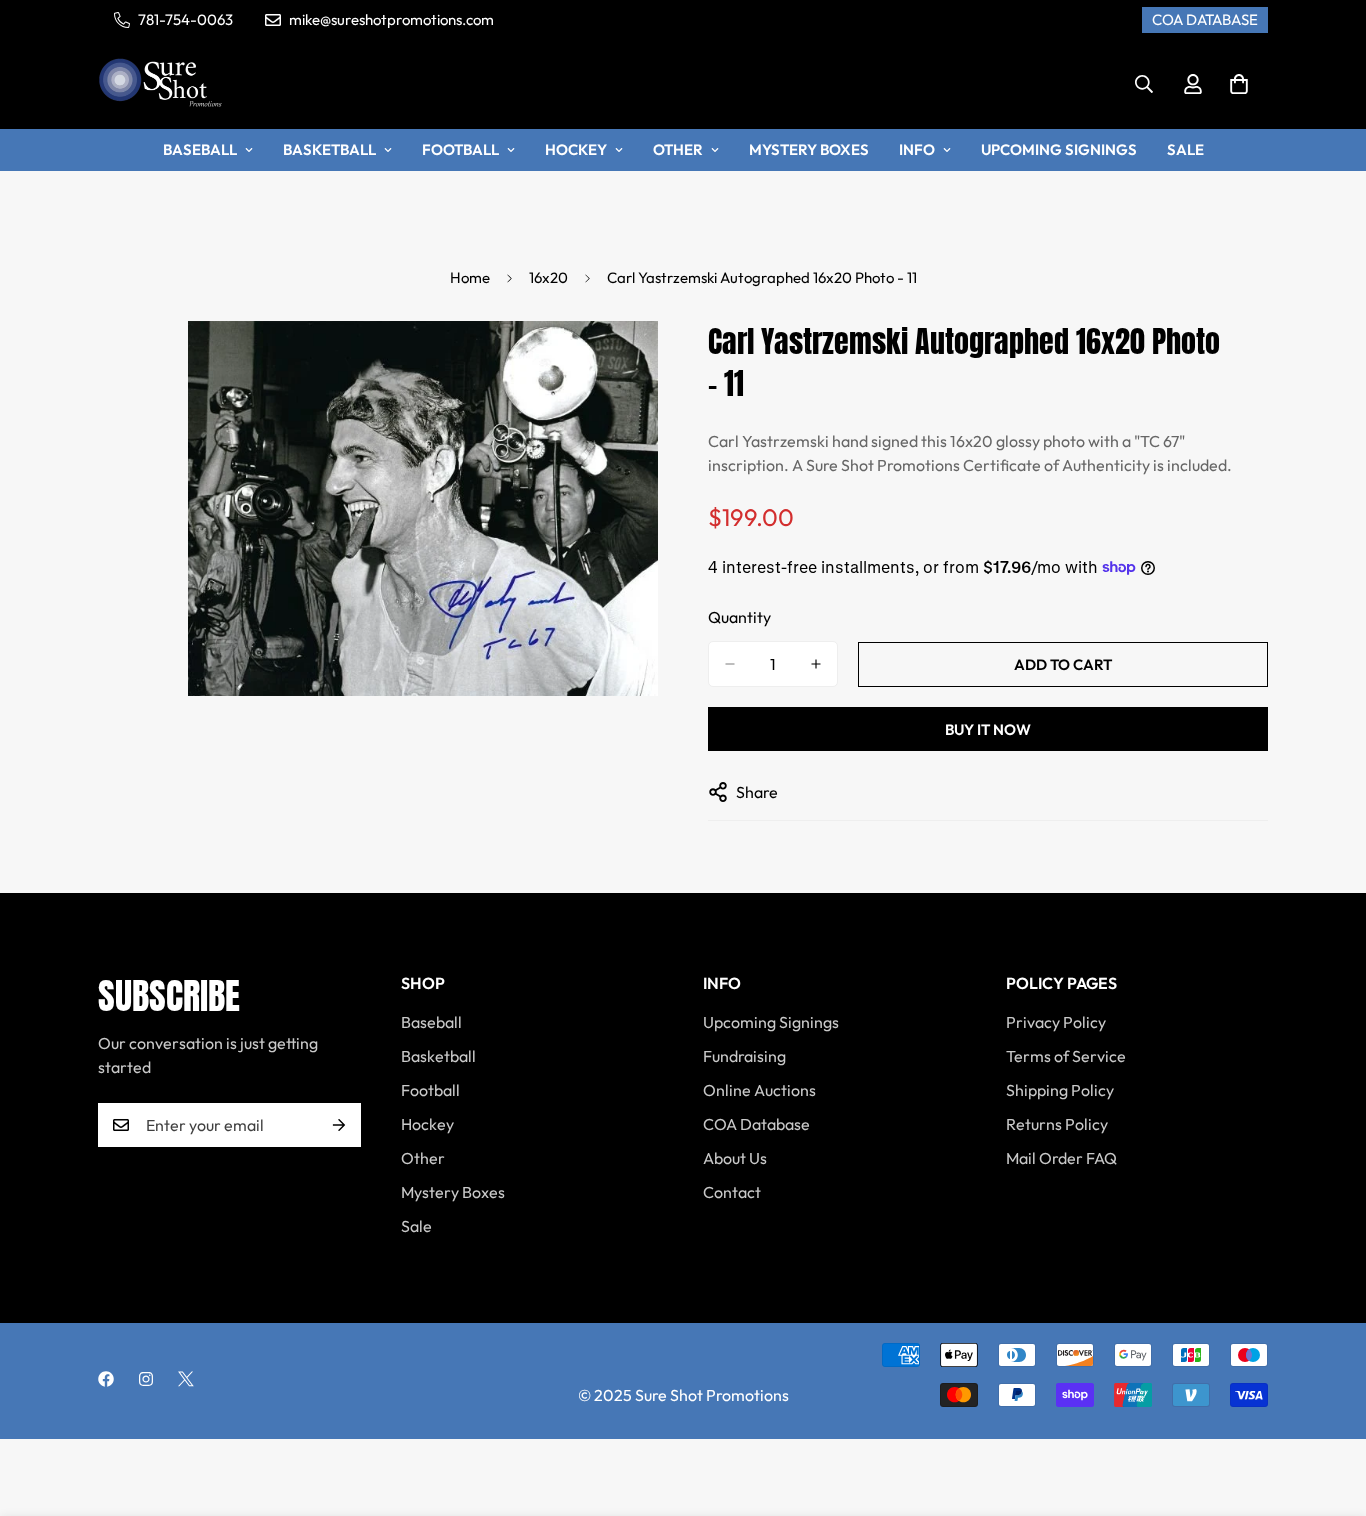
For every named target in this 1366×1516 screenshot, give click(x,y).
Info (917, 149)
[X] (186, 1379)
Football (460, 149)
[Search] (1144, 84)
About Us (735, 1158)
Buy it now (988, 729)
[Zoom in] (640, 363)
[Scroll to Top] (1327, 1407)
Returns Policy (1057, 1124)
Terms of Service (1066, 1056)
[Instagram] (146, 1379)
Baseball (200, 149)
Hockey (576, 149)
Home (470, 277)
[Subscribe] (339, 1125)
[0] (1239, 84)
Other (678, 149)
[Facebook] (106, 1379)
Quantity (739, 617)
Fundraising (744, 1056)
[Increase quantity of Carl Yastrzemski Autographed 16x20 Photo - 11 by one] (816, 664)
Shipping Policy (1060, 1090)
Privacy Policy (1056, 1022)
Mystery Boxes (809, 149)
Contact (732, 1192)
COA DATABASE (1205, 19)
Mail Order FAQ (1061, 1158)
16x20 (548, 277)
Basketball (329, 149)
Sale (1185, 149)
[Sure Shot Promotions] (160, 84)
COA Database (756, 1124)
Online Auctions (759, 1090)
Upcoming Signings (1059, 149)
